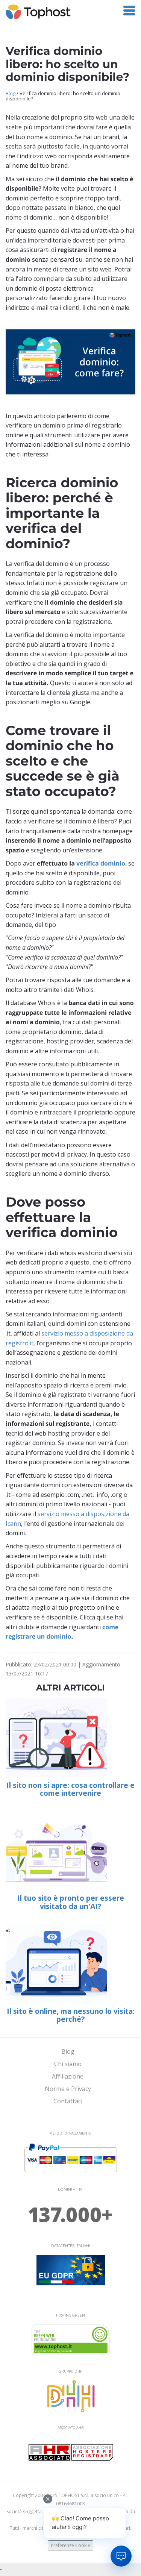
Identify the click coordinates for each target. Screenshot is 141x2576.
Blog (11, 93)
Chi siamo (68, 2064)
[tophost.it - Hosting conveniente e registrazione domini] (38, 11)
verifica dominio (101, 863)
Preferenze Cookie (70, 2545)
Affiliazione (68, 2076)
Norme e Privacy (68, 2089)
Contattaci (68, 2101)
